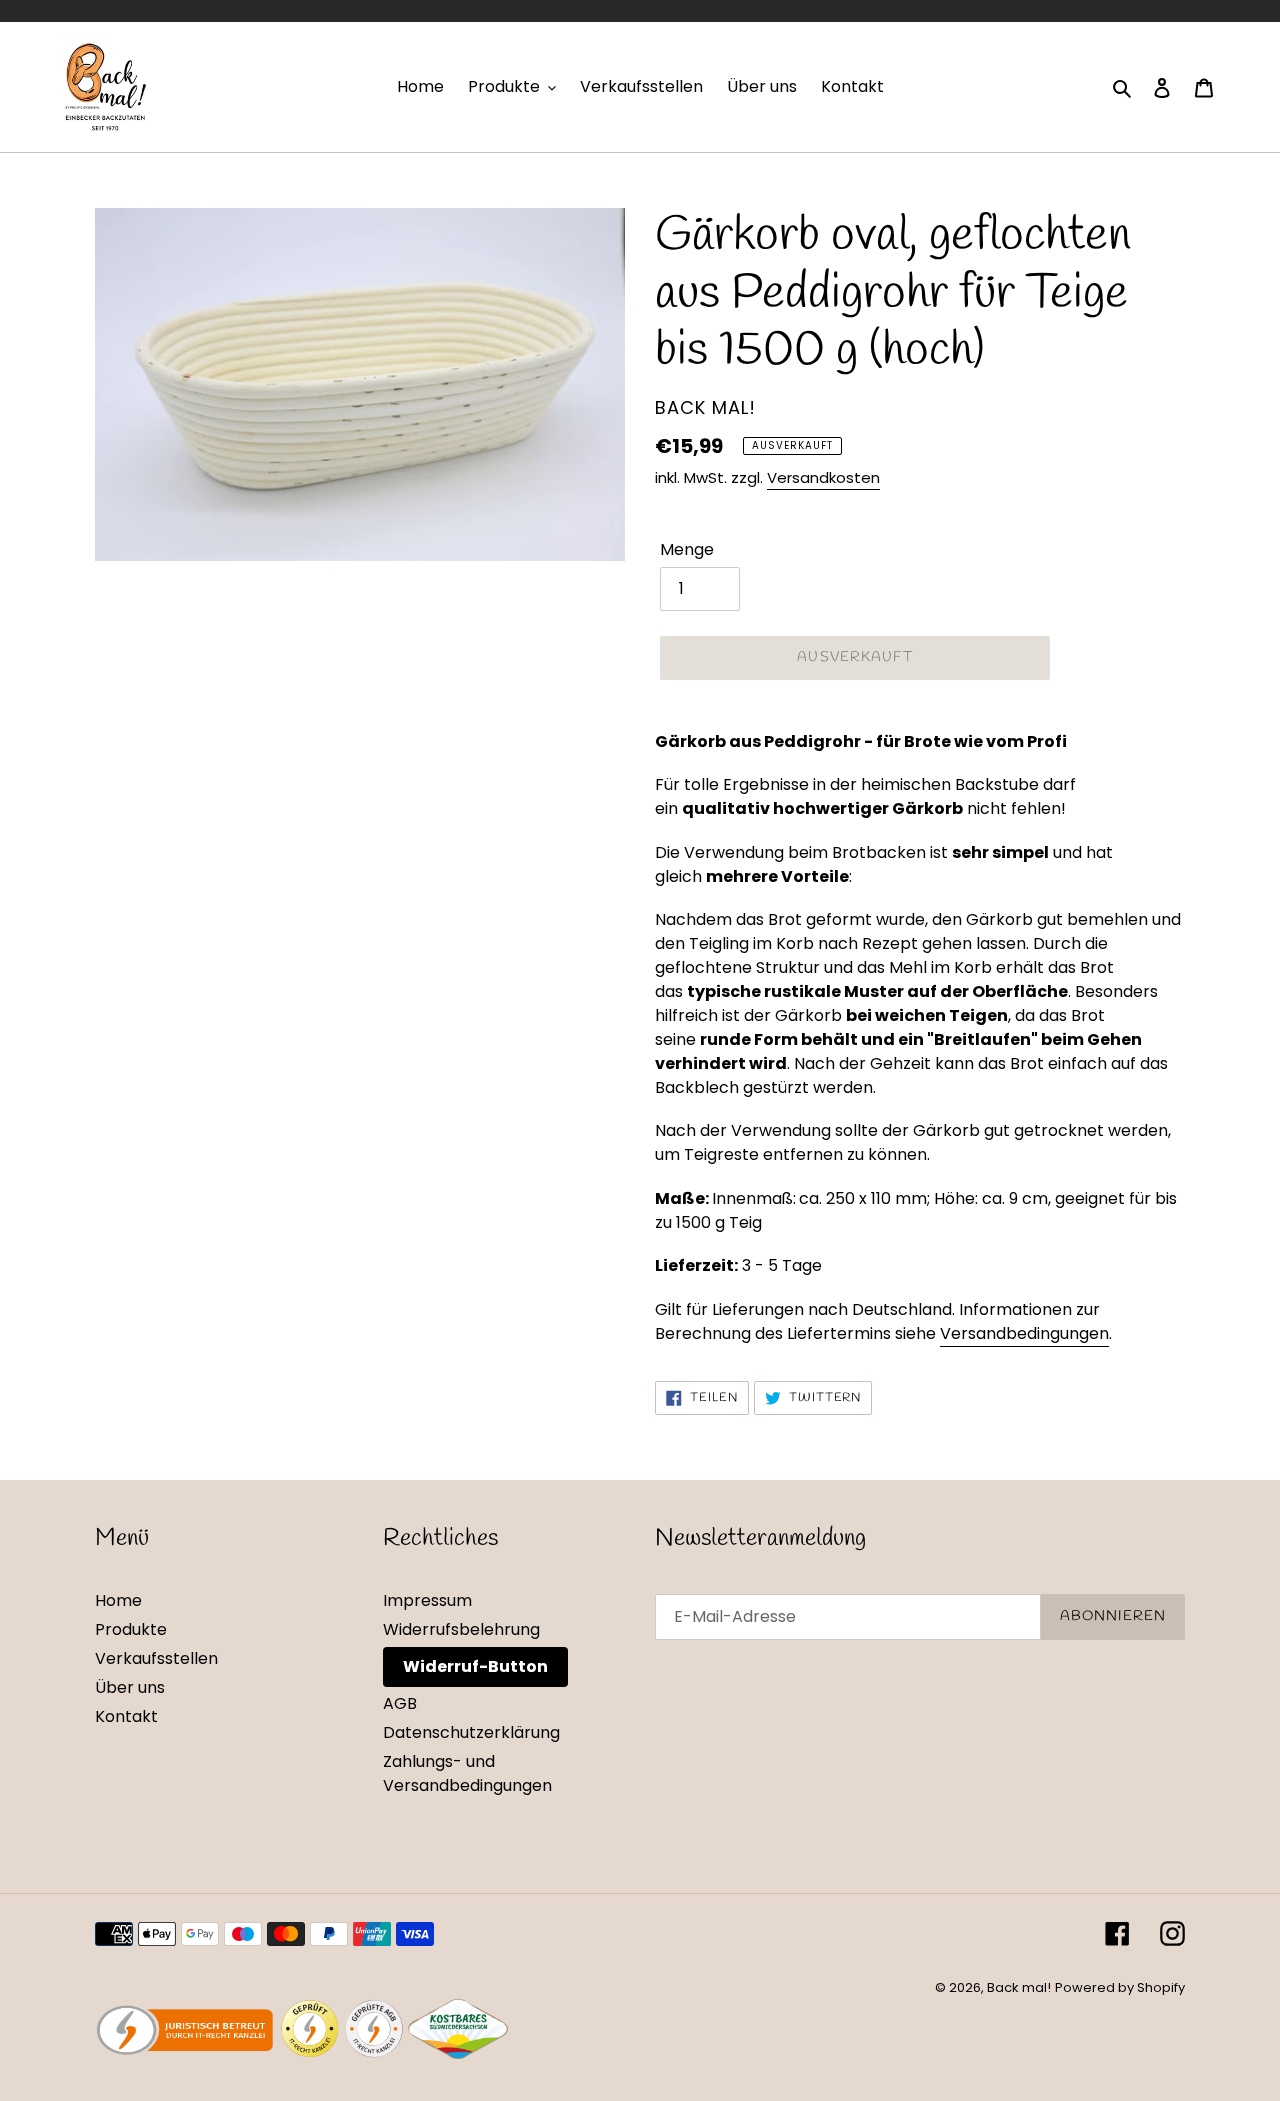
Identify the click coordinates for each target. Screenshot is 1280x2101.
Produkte (131, 1629)
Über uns (130, 1687)
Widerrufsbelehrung (461, 1629)
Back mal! (1019, 1987)
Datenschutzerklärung (471, 1732)
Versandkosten (823, 477)
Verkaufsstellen (156, 1658)
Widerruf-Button (475, 1666)
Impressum (427, 1600)
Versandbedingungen (1024, 1333)
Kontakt (126, 1716)
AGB (400, 1703)
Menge (687, 549)
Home (118, 1600)
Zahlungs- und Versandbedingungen (467, 1773)
